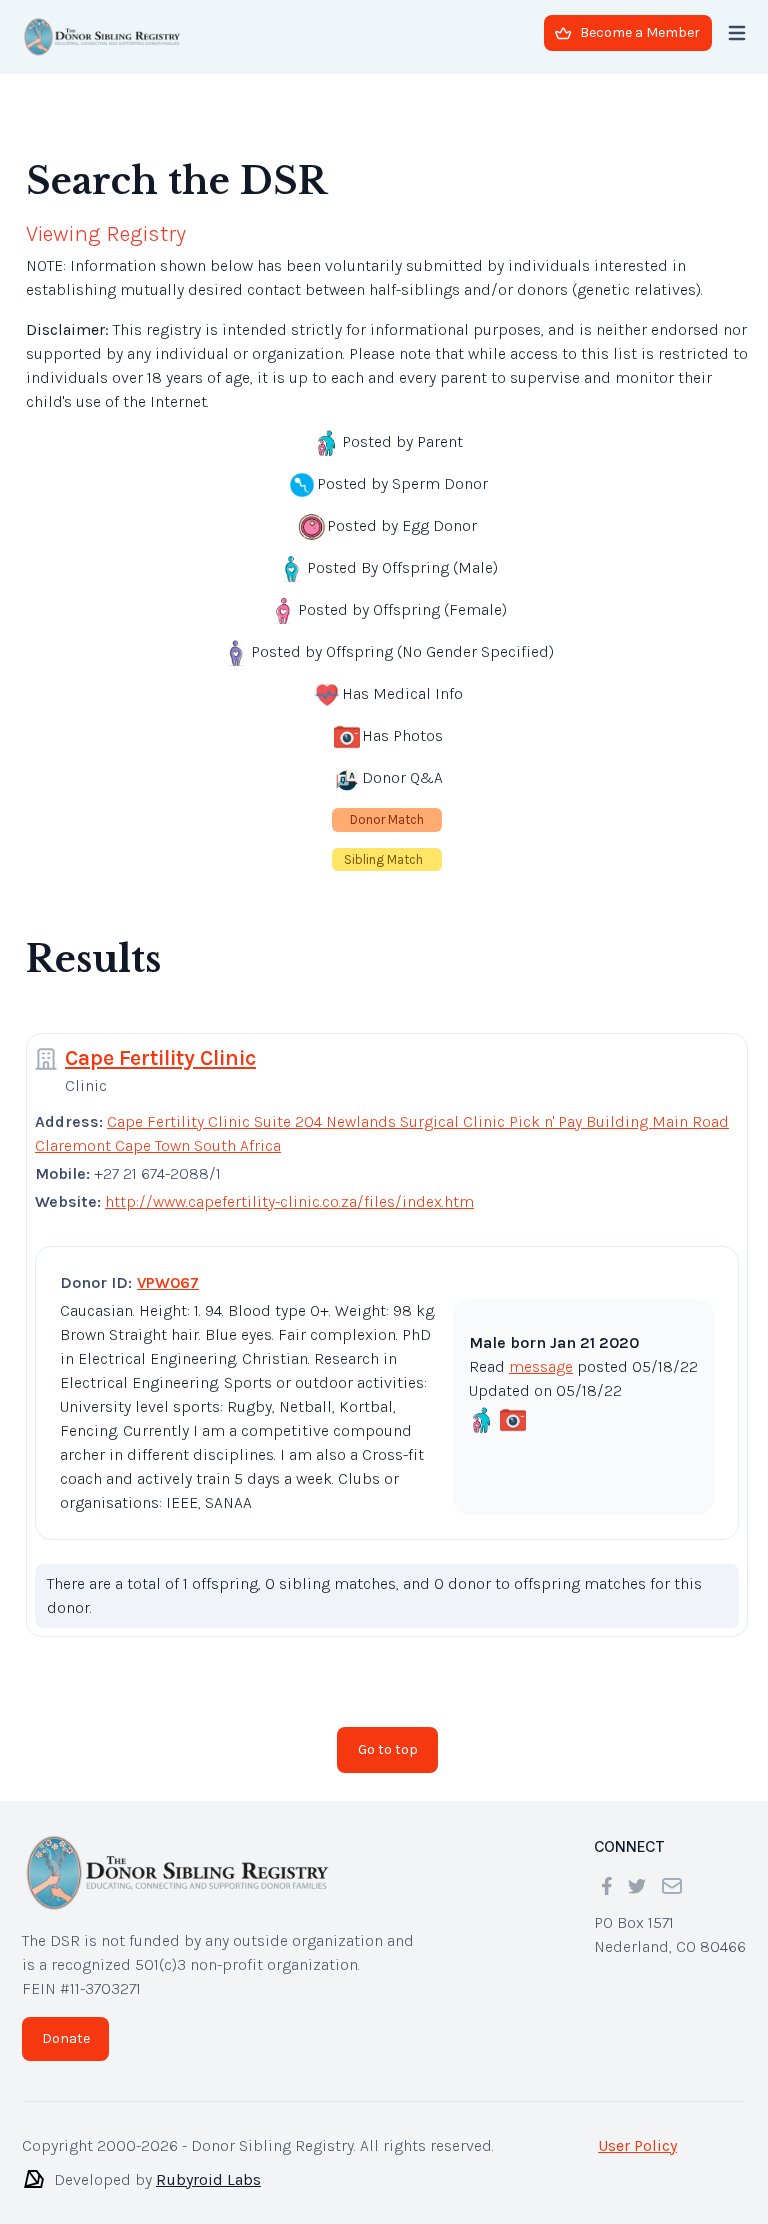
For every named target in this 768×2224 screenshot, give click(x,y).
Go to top (388, 1749)
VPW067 (168, 1282)
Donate (66, 2038)
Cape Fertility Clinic (160, 1058)
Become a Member (640, 32)
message (541, 1366)
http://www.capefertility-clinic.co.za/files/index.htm (289, 1201)
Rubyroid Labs (208, 2179)
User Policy (637, 2145)
